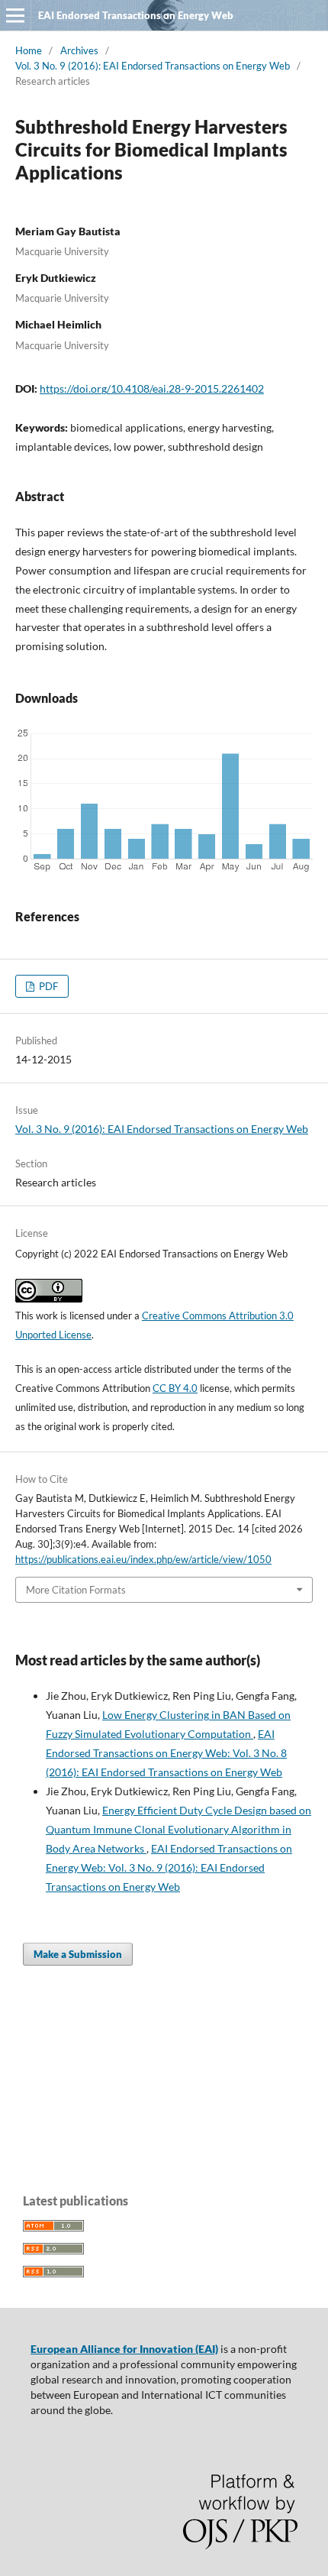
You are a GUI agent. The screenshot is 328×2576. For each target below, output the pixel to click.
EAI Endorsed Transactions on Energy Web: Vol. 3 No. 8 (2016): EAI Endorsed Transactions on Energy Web (166, 1753)
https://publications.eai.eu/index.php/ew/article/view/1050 (143, 1559)
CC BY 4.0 (175, 1388)
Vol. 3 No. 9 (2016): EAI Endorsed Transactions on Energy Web (153, 66)
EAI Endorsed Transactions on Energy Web (136, 15)
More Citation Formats (76, 1590)
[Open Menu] (15, 15)
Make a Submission (78, 1954)
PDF (47, 986)
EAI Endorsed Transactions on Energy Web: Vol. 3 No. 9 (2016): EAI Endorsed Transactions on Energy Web (169, 1867)
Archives (79, 50)
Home (29, 50)
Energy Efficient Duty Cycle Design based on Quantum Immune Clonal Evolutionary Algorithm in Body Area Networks (178, 1829)
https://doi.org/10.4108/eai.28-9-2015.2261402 (152, 388)
